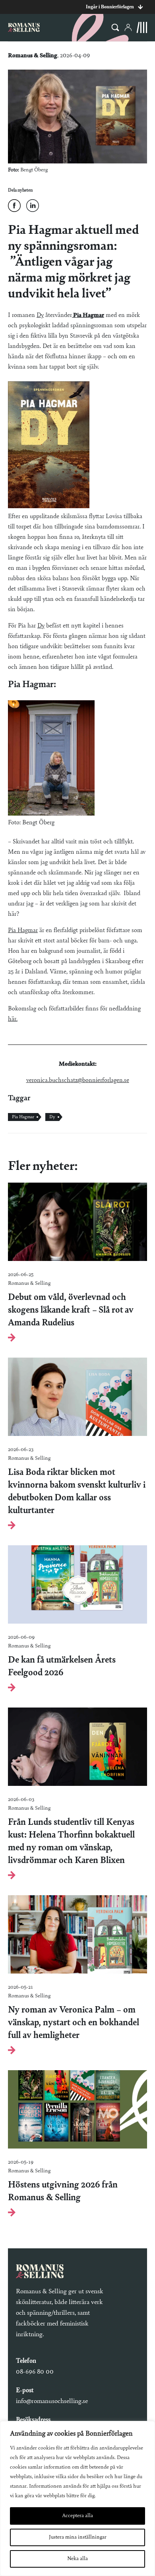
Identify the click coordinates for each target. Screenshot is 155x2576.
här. (13, 1019)
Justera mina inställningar (78, 2537)
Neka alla (77, 2559)
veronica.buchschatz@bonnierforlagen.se (78, 1080)
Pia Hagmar (88, 315)
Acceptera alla (77, 2516)
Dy (40, 315)
